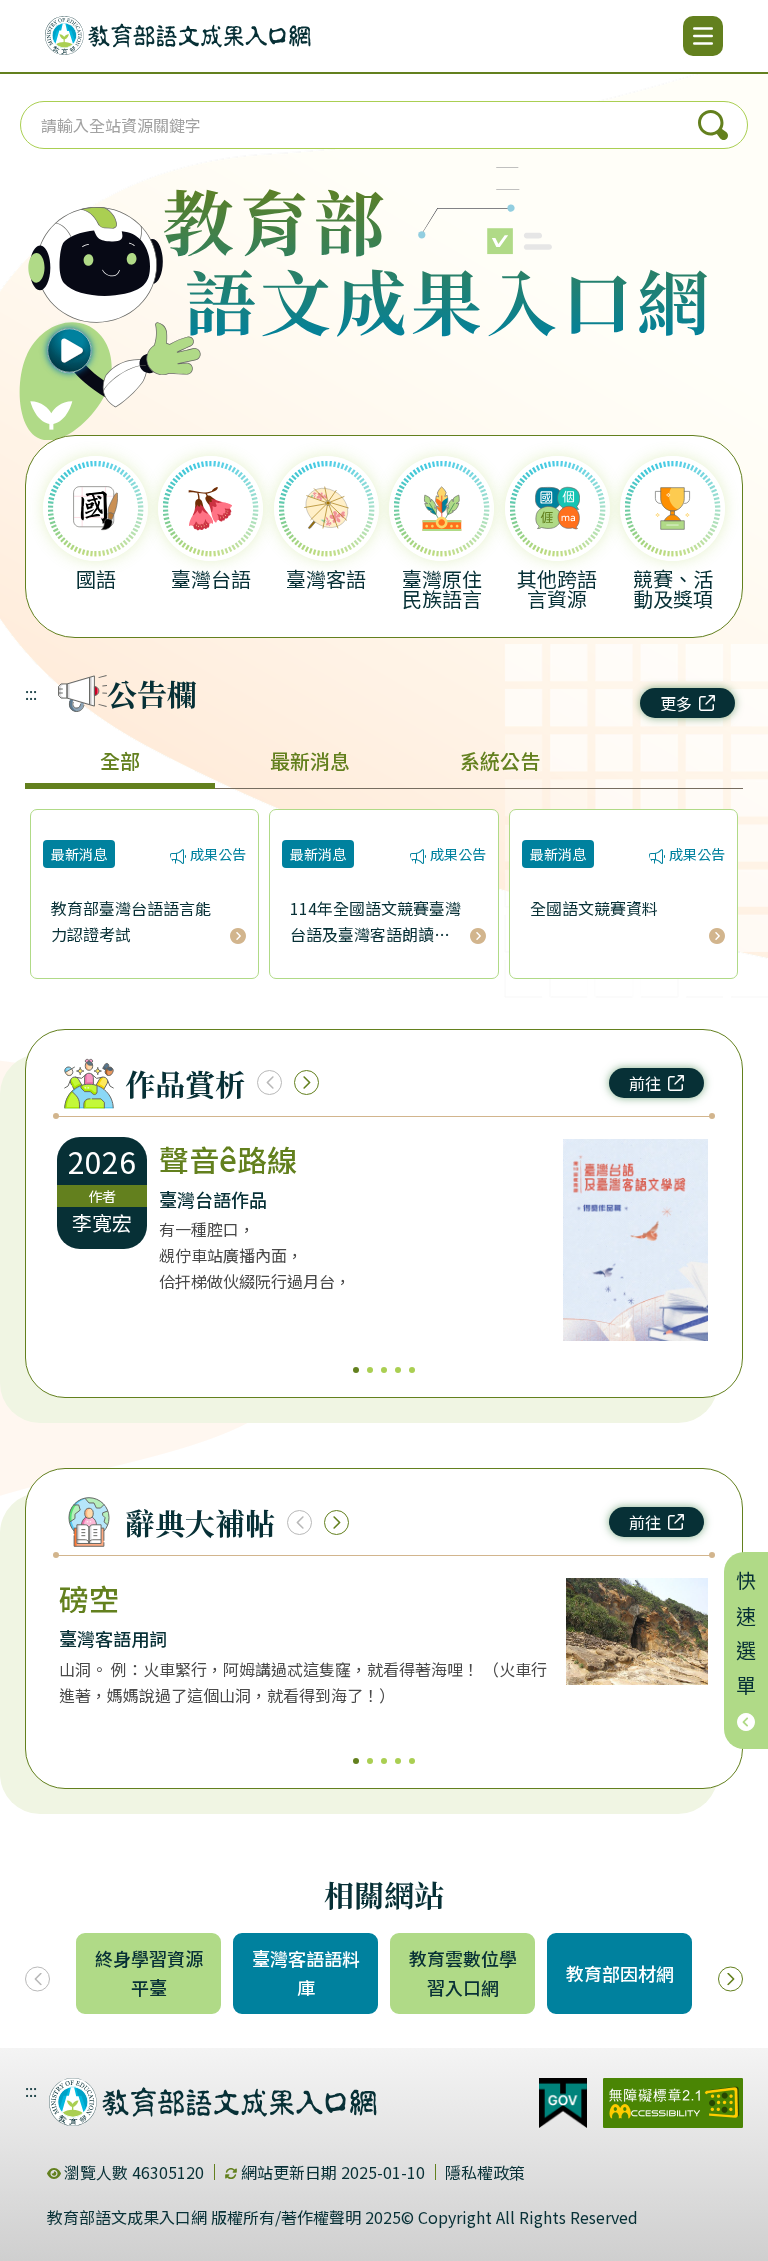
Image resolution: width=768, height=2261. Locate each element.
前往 (645, 1083)
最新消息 (310, 760)
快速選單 (746, 1639)
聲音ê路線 (228, 1159)
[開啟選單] (703, 36)
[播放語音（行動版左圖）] (101, 294)
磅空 (89, 1598)
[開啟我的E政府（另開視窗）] (563, 2103)
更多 (676, 703)
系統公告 (500, 760)
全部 (120, 760)
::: (31, 693)
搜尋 (713, 125)
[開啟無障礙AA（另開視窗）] (673, 2103)
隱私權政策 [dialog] (485, 2172)
